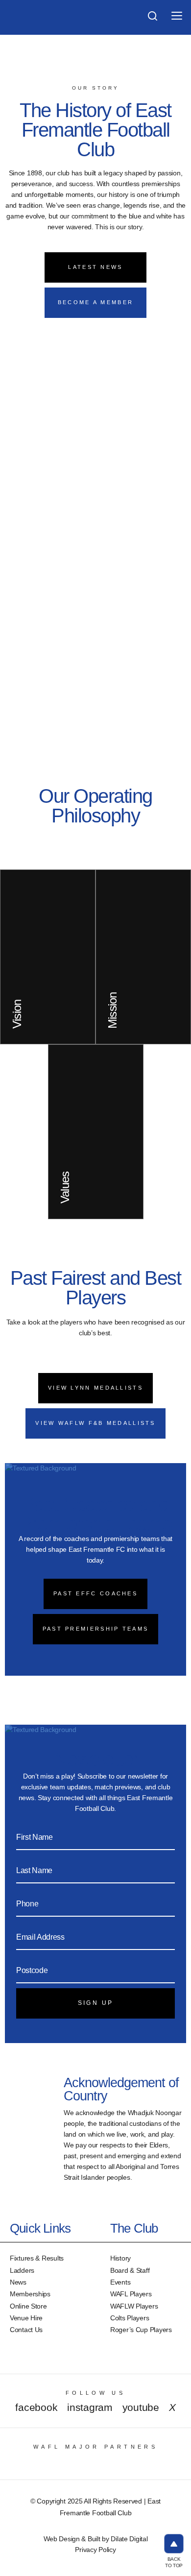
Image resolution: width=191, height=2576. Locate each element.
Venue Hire (26, 2318)
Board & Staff (130, 2270)
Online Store (28, 2306)
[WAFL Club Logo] (28, 24)
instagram (90, 2407)
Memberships (30, 2294)
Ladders (22, 2270)
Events (120, 2282)
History (120, 2258)
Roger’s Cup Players (141, 2330)
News (18, 2282)
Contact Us (26, 2330)
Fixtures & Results (37, 2258)
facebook (36, 2407)
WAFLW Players (134, 2306)
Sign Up (96, 2003)
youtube (141, 2407)
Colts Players (130, 2318)
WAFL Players (131, 2294)
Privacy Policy (95, 2550)
